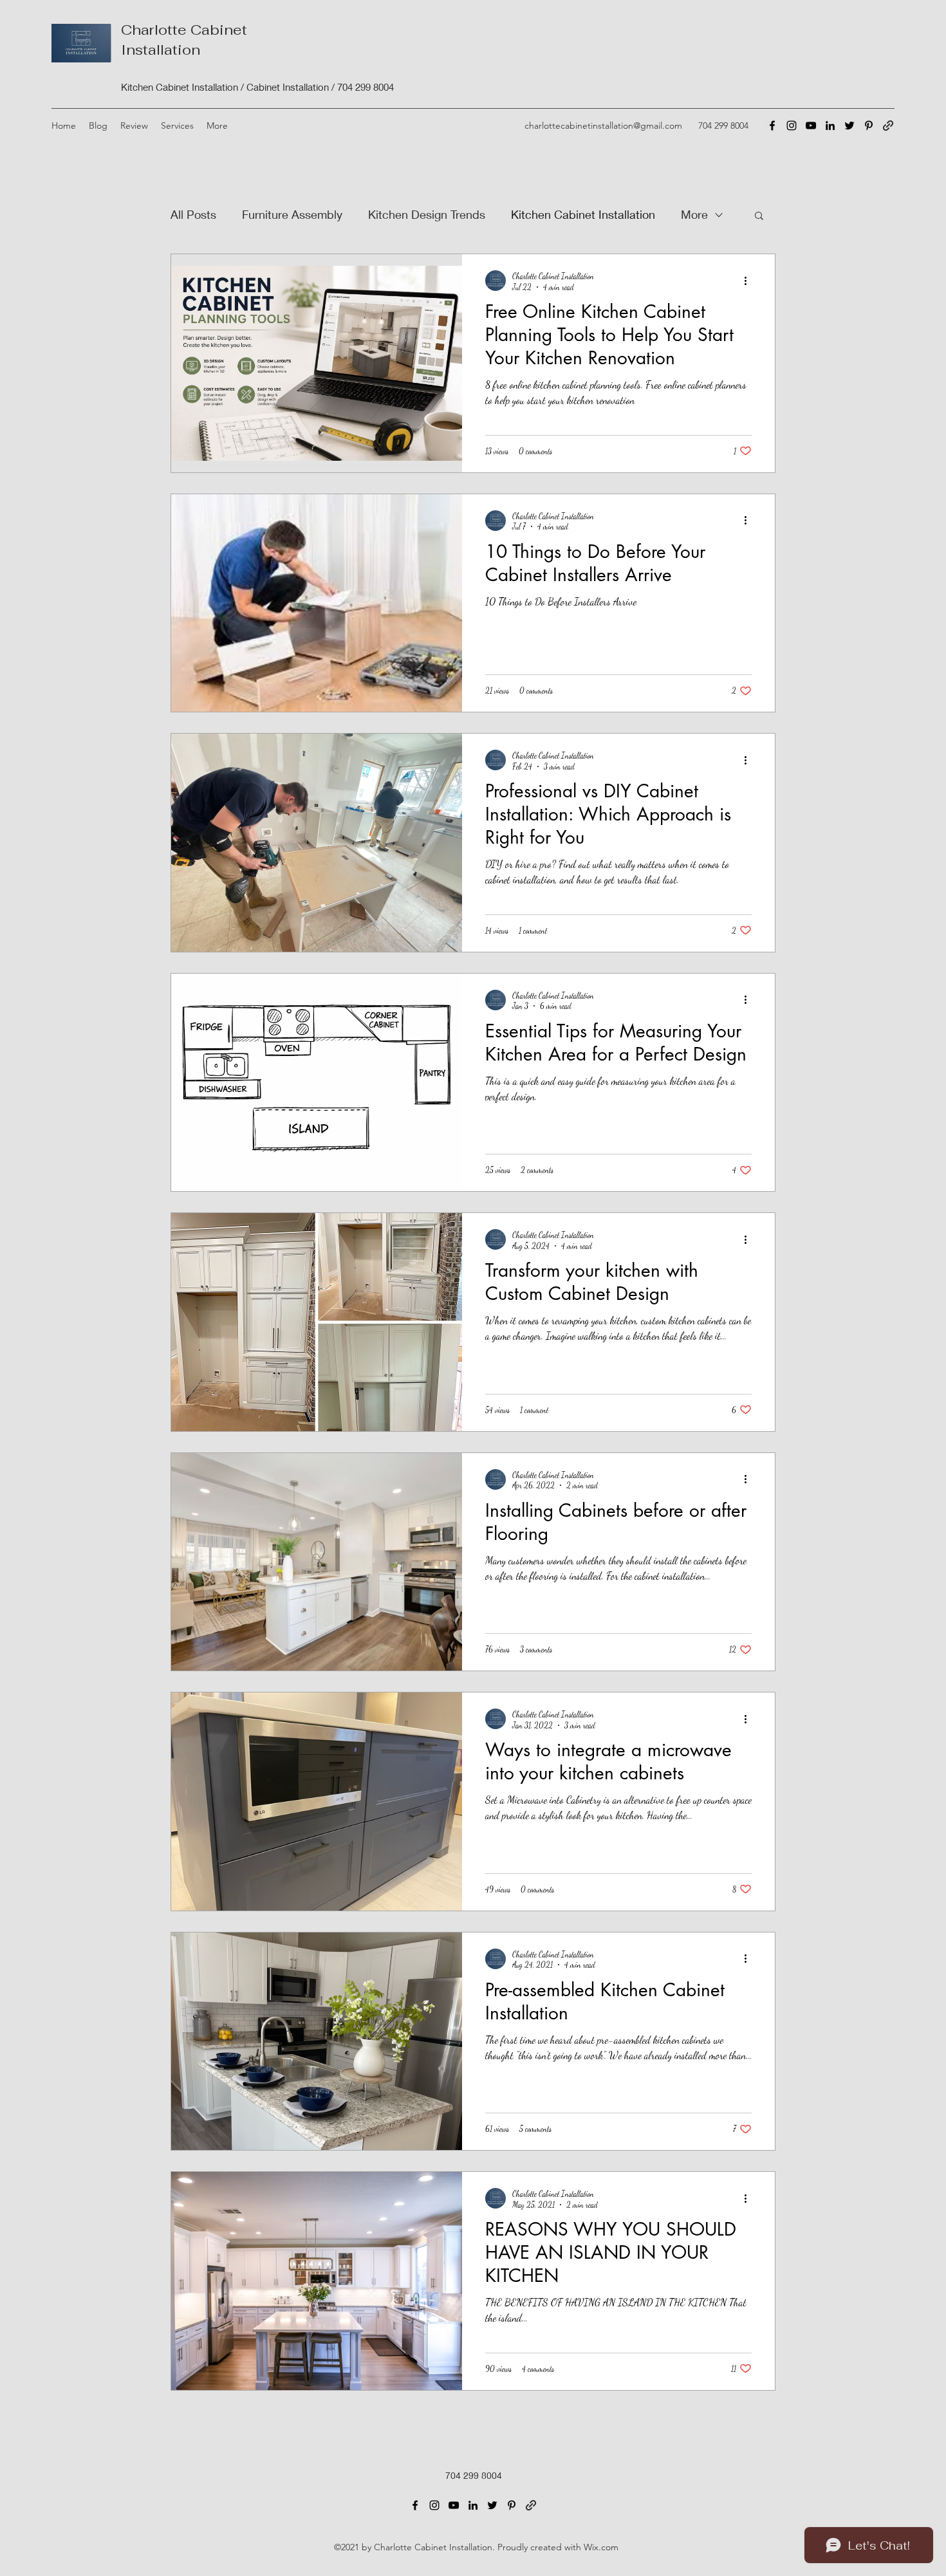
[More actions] (750, 281)
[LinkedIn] (830, 125)
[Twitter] (849, 125)
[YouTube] (811, 125)
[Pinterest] (869, 125)
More (694, 214)
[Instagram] (792, 125)
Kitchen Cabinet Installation (583, 214)
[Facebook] (772, 125)
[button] (134, 125)
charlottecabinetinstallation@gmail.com (603, 125)
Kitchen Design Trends (427, 214)
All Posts (193, 214)
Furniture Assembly (292, 214)
